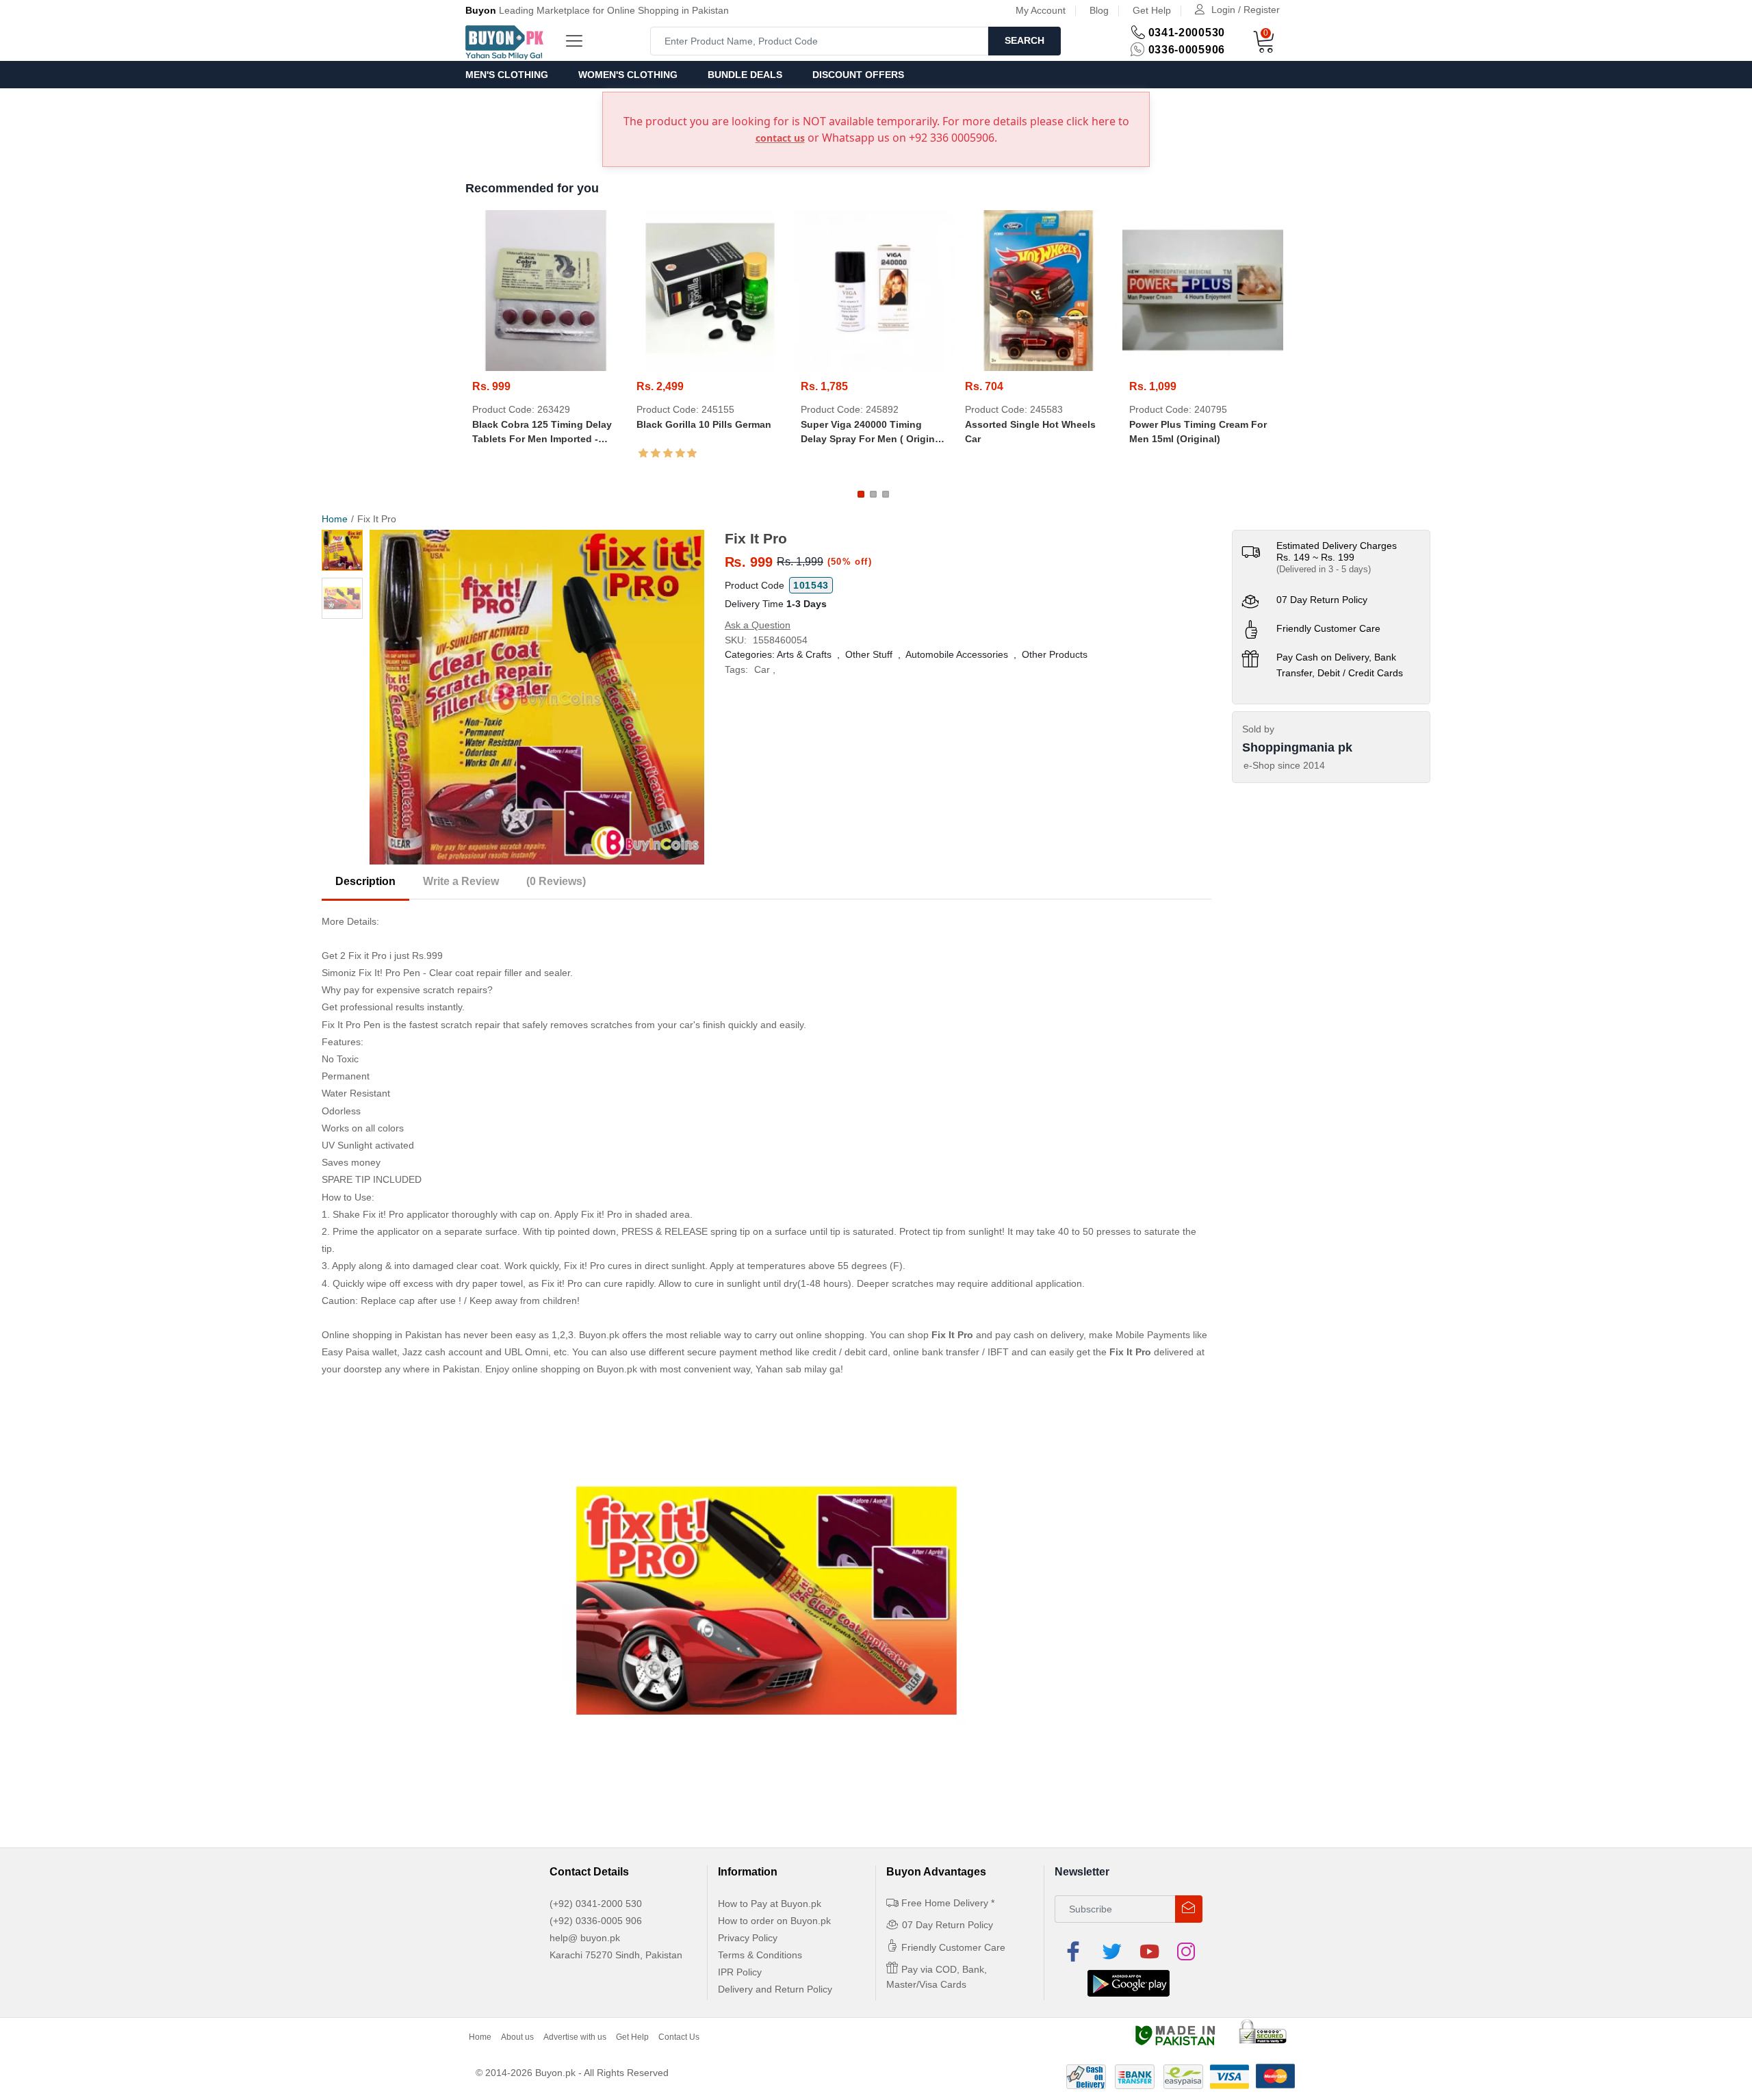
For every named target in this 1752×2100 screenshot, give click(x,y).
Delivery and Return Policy (775, 1989)
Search (1025, 40)
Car (762, 669)
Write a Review (461, 881)
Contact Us (679, 2037)
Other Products (1055, 654)
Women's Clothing (628, 75)
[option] (537, 697)
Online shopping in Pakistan (382, 1335)
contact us (780, 138)
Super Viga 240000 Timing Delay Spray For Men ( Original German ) (872, 433)
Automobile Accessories (957, 654)
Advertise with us (575, 2037)
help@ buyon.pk (585, 1938)
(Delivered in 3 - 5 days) (1324, 569)
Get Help (1152, 10)
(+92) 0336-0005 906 (596, 1921)
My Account (1041, 10)
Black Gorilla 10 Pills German (704, 424)
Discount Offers (858, 75)
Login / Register (1246, 10)
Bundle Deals (745, 75)
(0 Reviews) (556, 881)
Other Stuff (869, 654)
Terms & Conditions (760, 1955)
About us (517, 2037)
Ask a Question (758, 625)
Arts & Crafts (804, 654)
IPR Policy (740, 1972)
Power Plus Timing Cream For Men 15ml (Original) (1198, 432)
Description (365, 881)
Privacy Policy (748, 1938)
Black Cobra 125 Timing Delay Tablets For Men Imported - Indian (542, 433)
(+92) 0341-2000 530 (596, 1904)
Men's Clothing (507, 75)
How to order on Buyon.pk (774, 1921)
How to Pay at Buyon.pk (770, 1904)
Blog (1099, 10)
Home (335, 519)
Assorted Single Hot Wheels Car (1030, 432)
